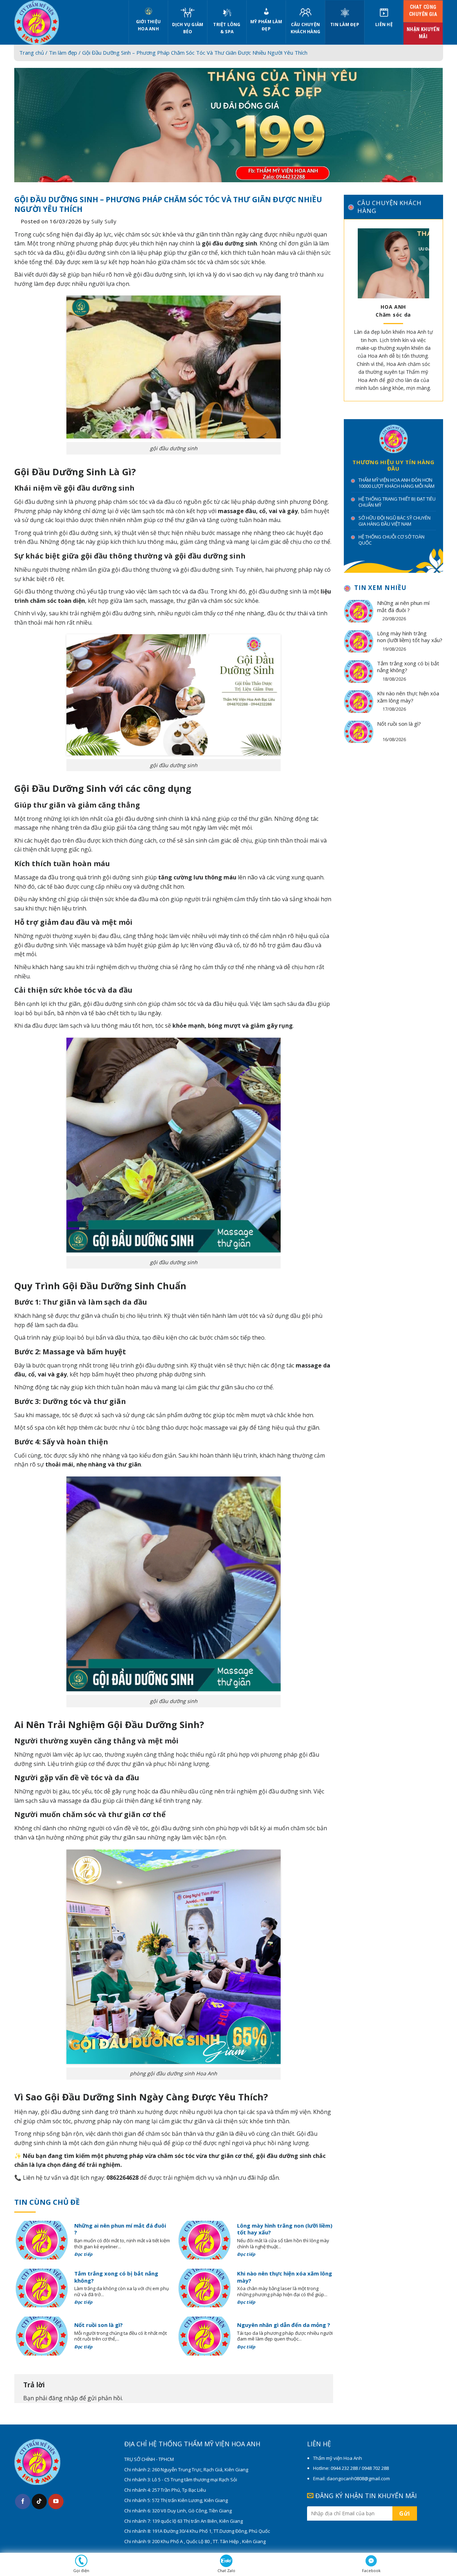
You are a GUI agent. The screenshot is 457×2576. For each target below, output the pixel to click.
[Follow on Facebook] (23, 2501)
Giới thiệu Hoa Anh (148, 25)
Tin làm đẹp (345, 24)
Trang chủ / (34, 53)
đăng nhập (63, 2398)
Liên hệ (384, 24)
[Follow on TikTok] (39, 2501)
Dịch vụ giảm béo (188, 28)
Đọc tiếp (84, 2254)
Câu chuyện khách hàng (305, 28)
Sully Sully (104, 221)
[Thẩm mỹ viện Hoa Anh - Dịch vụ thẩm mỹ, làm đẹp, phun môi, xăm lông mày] (66, 22)
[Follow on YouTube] (56, 2501)
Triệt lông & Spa (227, 28)
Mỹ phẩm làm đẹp (266, 25)
